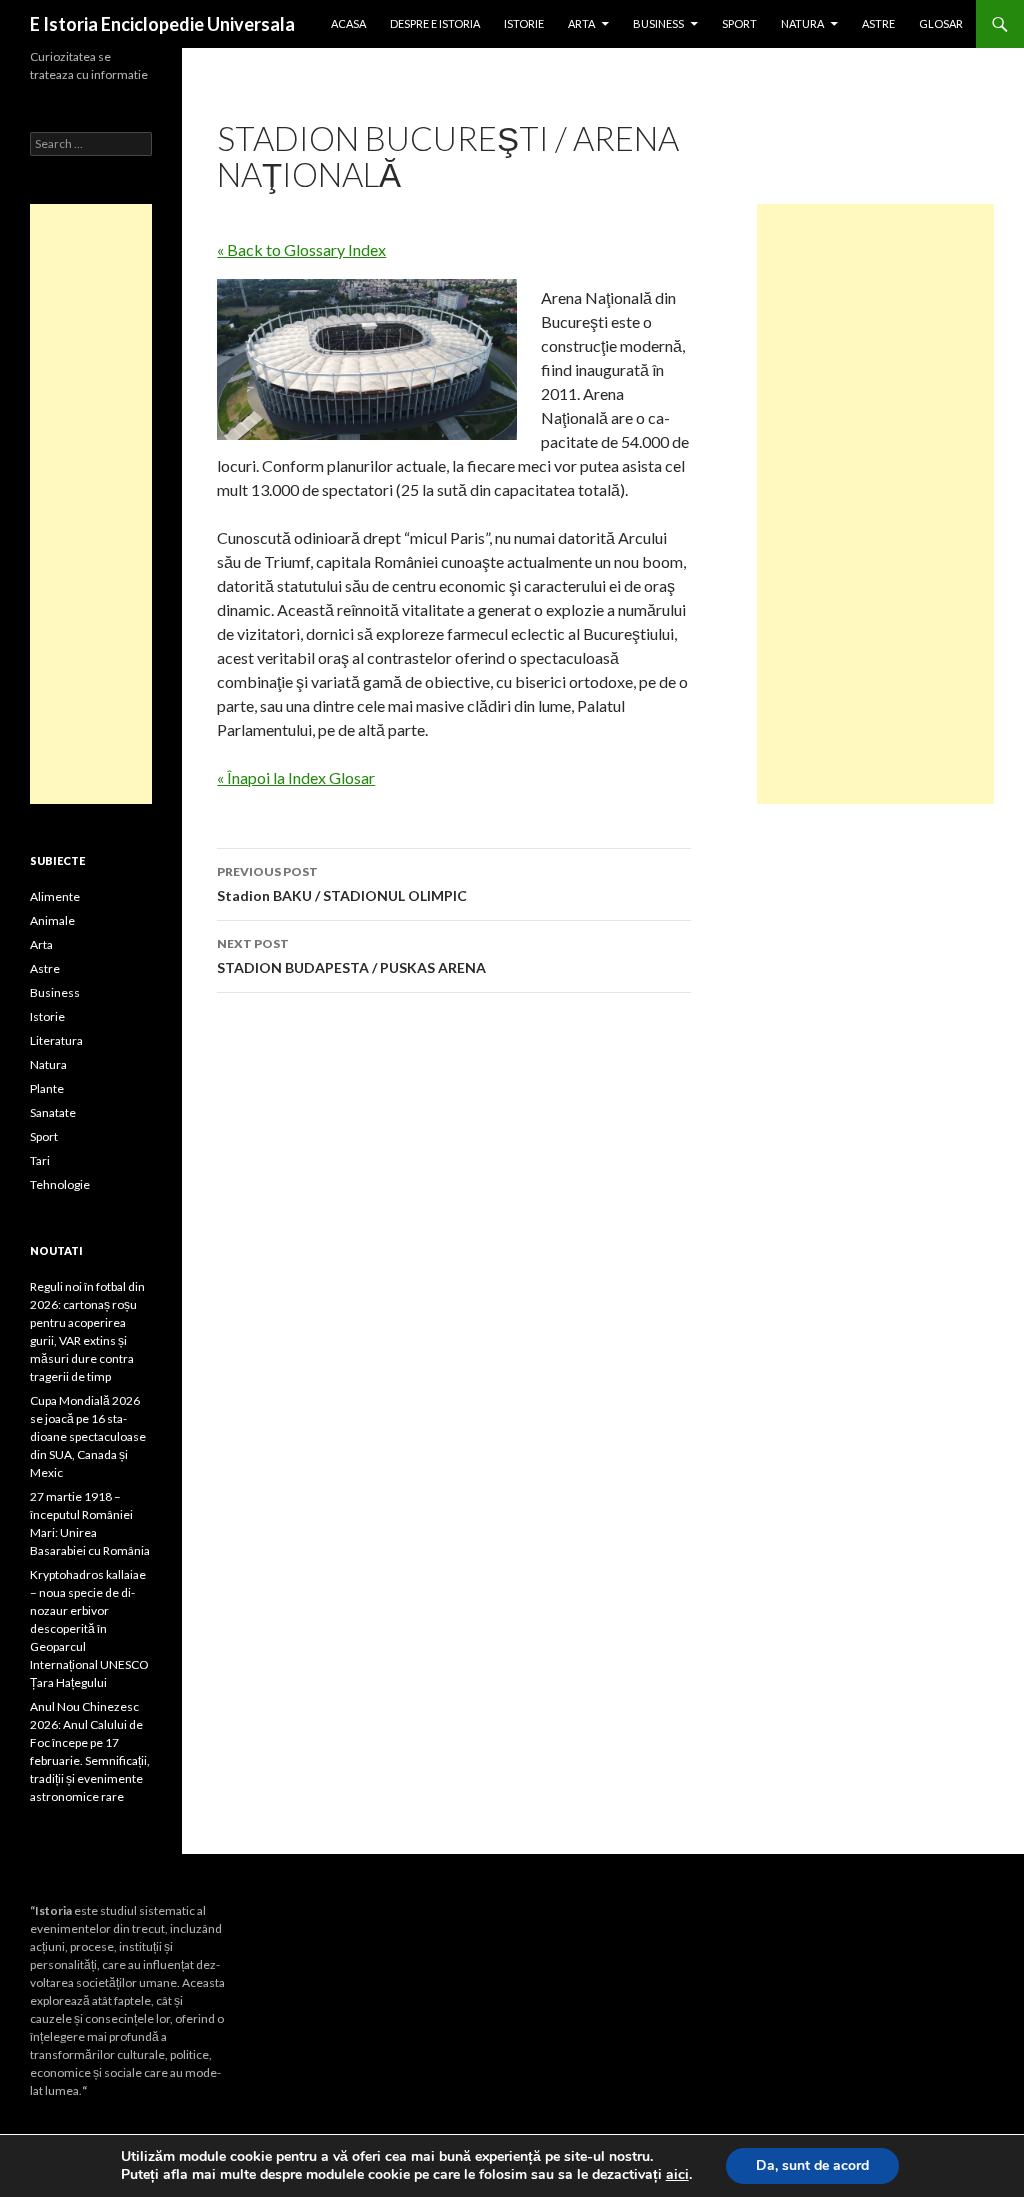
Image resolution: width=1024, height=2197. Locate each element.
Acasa (348, 23)
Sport (739, 23)
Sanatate (53, 1112)
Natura (802, 23)
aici (677, 2175)
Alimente (55, 896)
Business (658, 23)
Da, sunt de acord (812, 2165)
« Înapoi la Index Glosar (296, 777)
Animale (52, 920)
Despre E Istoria (435, 23)
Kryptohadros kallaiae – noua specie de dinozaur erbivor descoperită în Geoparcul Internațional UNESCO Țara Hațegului (89, 1628)
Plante (47, 1088)
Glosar (941, 23)
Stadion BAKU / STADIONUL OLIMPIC (342, 884)
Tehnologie (60, 1184)
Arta (581, 23)
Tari (40, 1160)
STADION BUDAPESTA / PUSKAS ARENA (351, 956)
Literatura (56, 1040)
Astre (878, 23)
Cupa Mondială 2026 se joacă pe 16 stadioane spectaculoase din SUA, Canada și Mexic (88, 1436)
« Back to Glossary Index (301, 249)
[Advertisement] (875, 504)
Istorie (524, 23)
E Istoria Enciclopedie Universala (162, 24)
